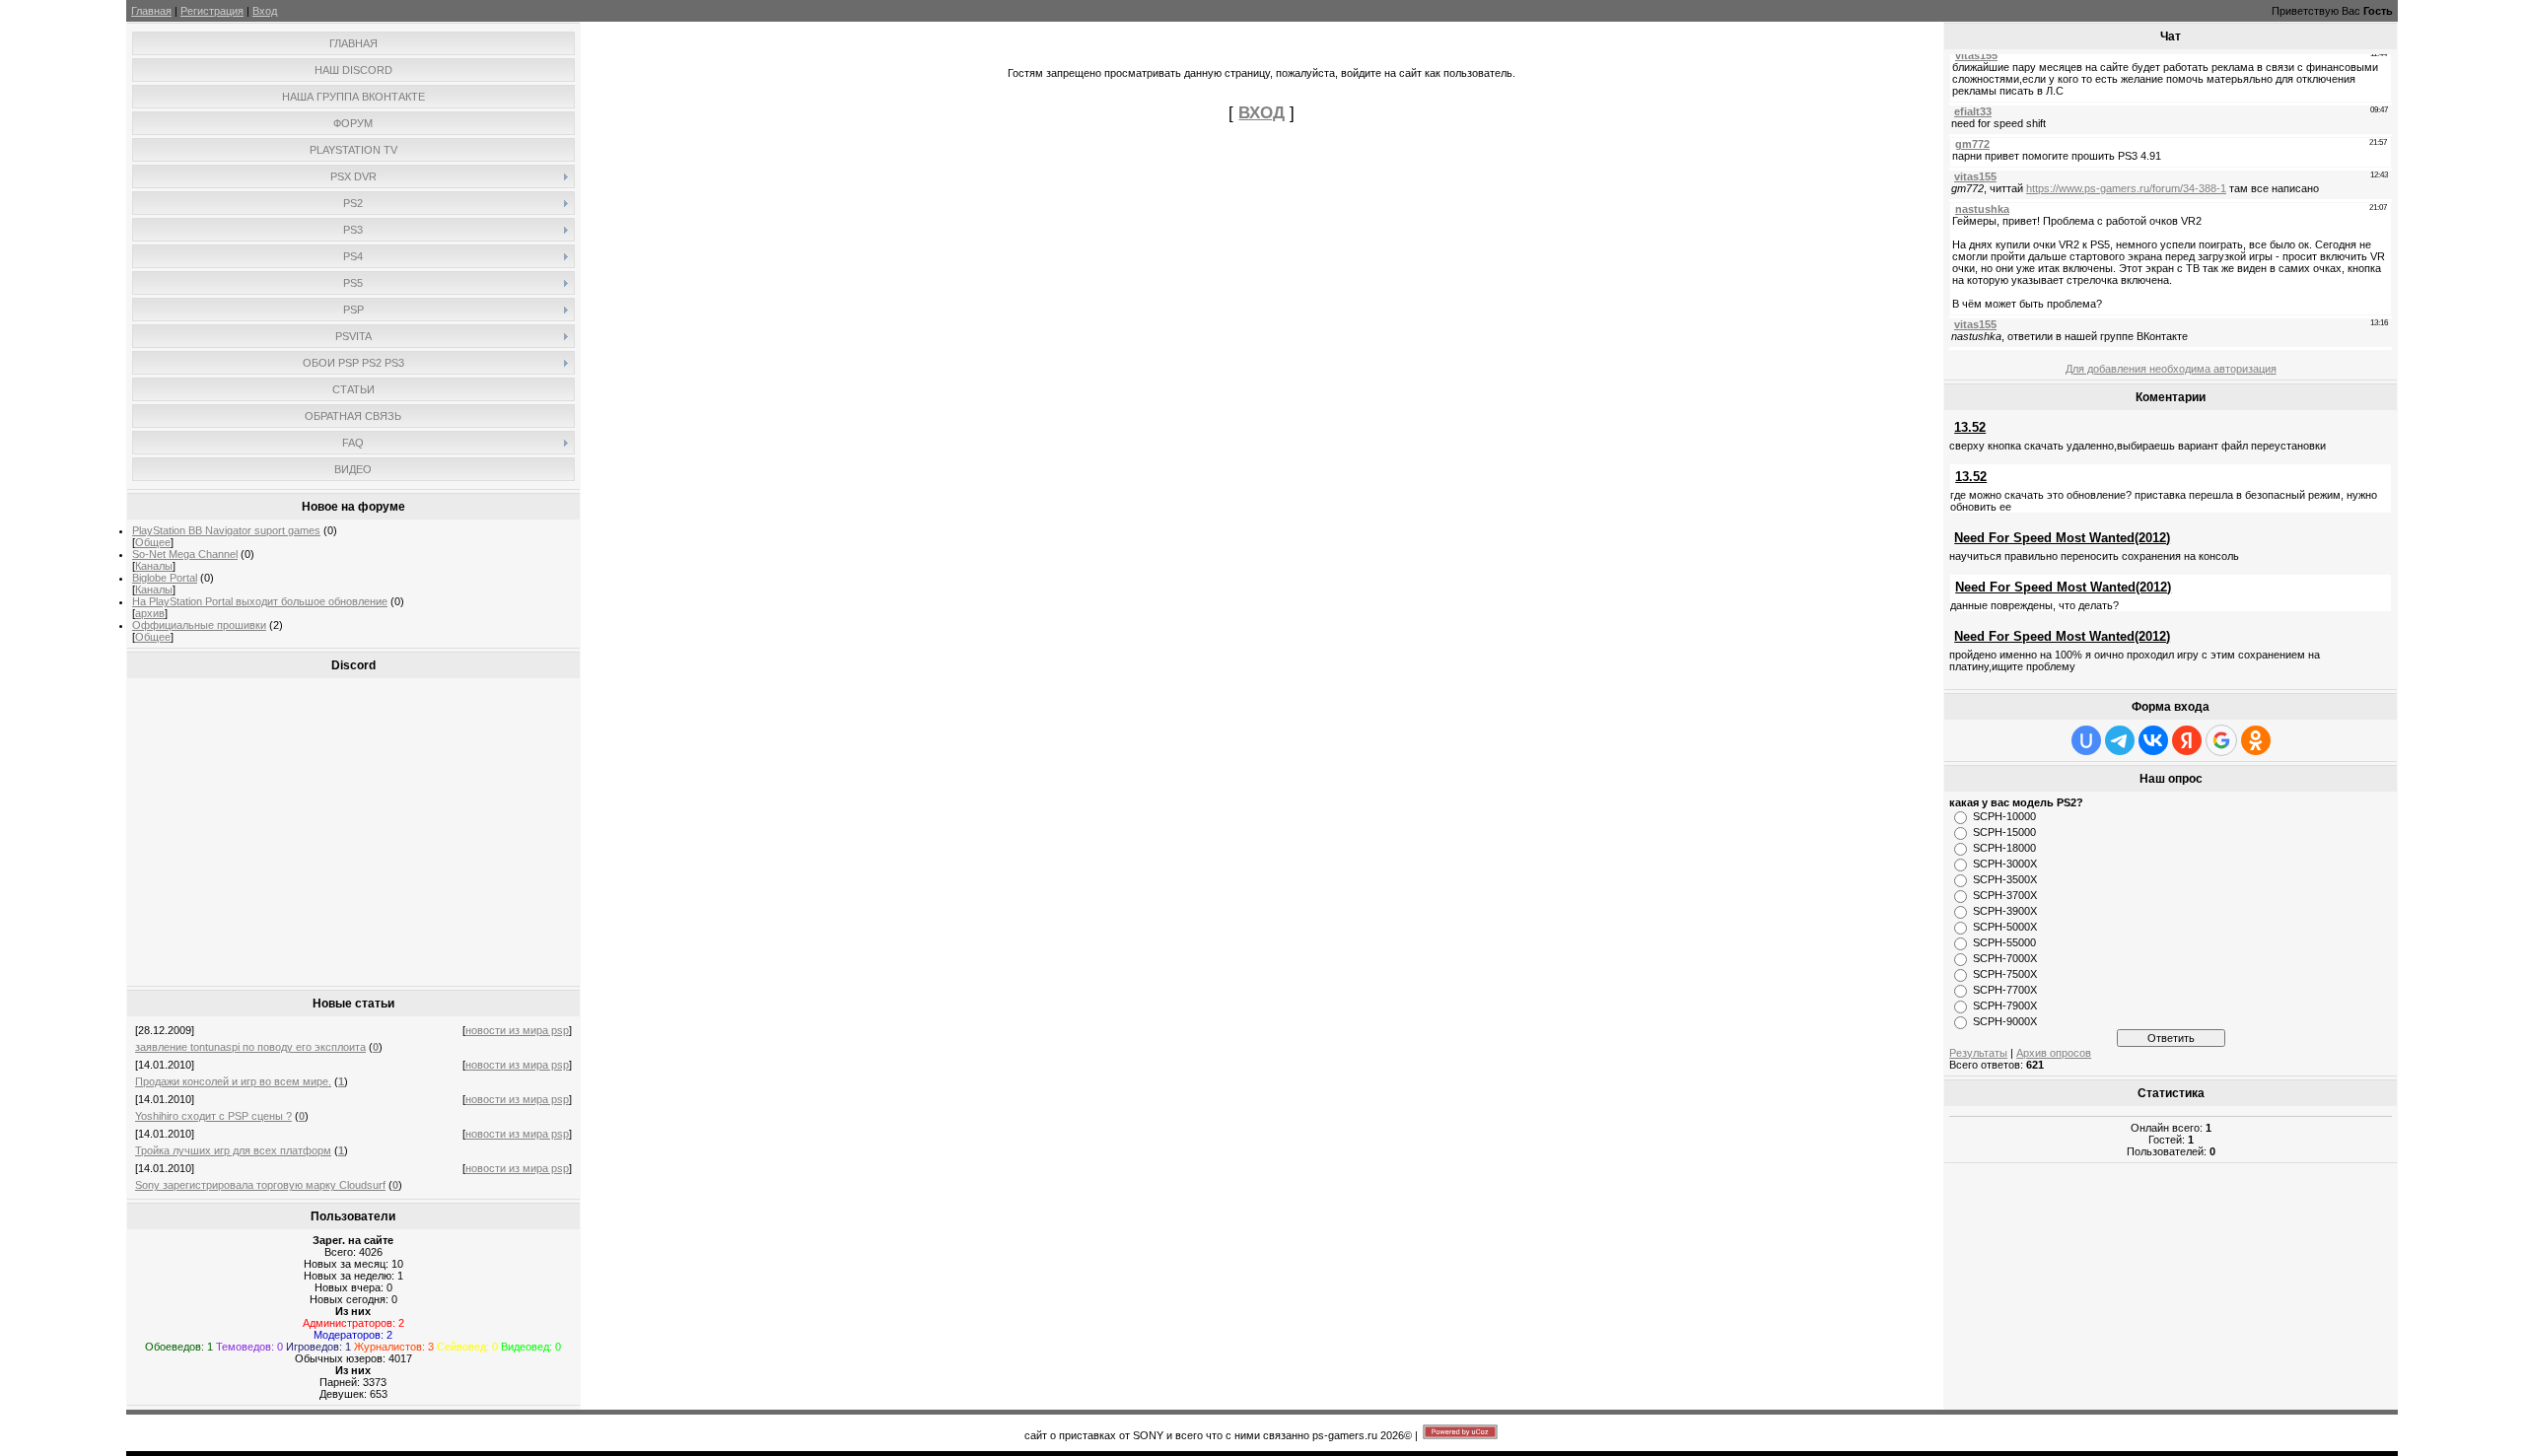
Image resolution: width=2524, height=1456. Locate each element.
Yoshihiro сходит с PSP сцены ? (213, 1116)
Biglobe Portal (165, 578)
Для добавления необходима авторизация (2171, 369)
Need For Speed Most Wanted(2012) (2062, 538)
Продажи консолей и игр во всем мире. (233, 1081)
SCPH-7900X (2005, 1005)
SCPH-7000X (2005, 958)
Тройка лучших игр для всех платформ (233, 1150)
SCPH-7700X (2005, 990)
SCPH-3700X (2005, 895)
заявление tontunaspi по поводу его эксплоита (250, 1047)
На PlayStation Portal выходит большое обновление (260, 601)
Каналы (154, 566)
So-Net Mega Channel (185, 554)
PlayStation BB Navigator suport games (226, 530)
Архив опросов (2054, 1053)
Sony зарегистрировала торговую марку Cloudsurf (260, 1185)
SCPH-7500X (2005, 974)
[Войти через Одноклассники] (2256, 740)
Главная (151, 11)
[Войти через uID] (2086, 740)
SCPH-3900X (2005, 911)
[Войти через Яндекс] (2187, 740)
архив (150, 613)
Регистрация (212, 11)
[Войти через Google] (2221, 740)
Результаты (1978, 1053)
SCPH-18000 (2004, 848)
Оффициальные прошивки (199, 625)
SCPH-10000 (2004, 816)
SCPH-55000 (2004, 942)
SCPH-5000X (2005, 927)
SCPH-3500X (2005, 879)
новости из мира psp (517, 1030)
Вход (265, 11)
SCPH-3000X (2005, 864)
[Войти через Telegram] (2120, 740)
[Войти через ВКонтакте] (2153, 740)
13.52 (1970, 427)
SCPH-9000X (2005, 1021)
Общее (153, 542)
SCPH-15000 (2004, 832)
